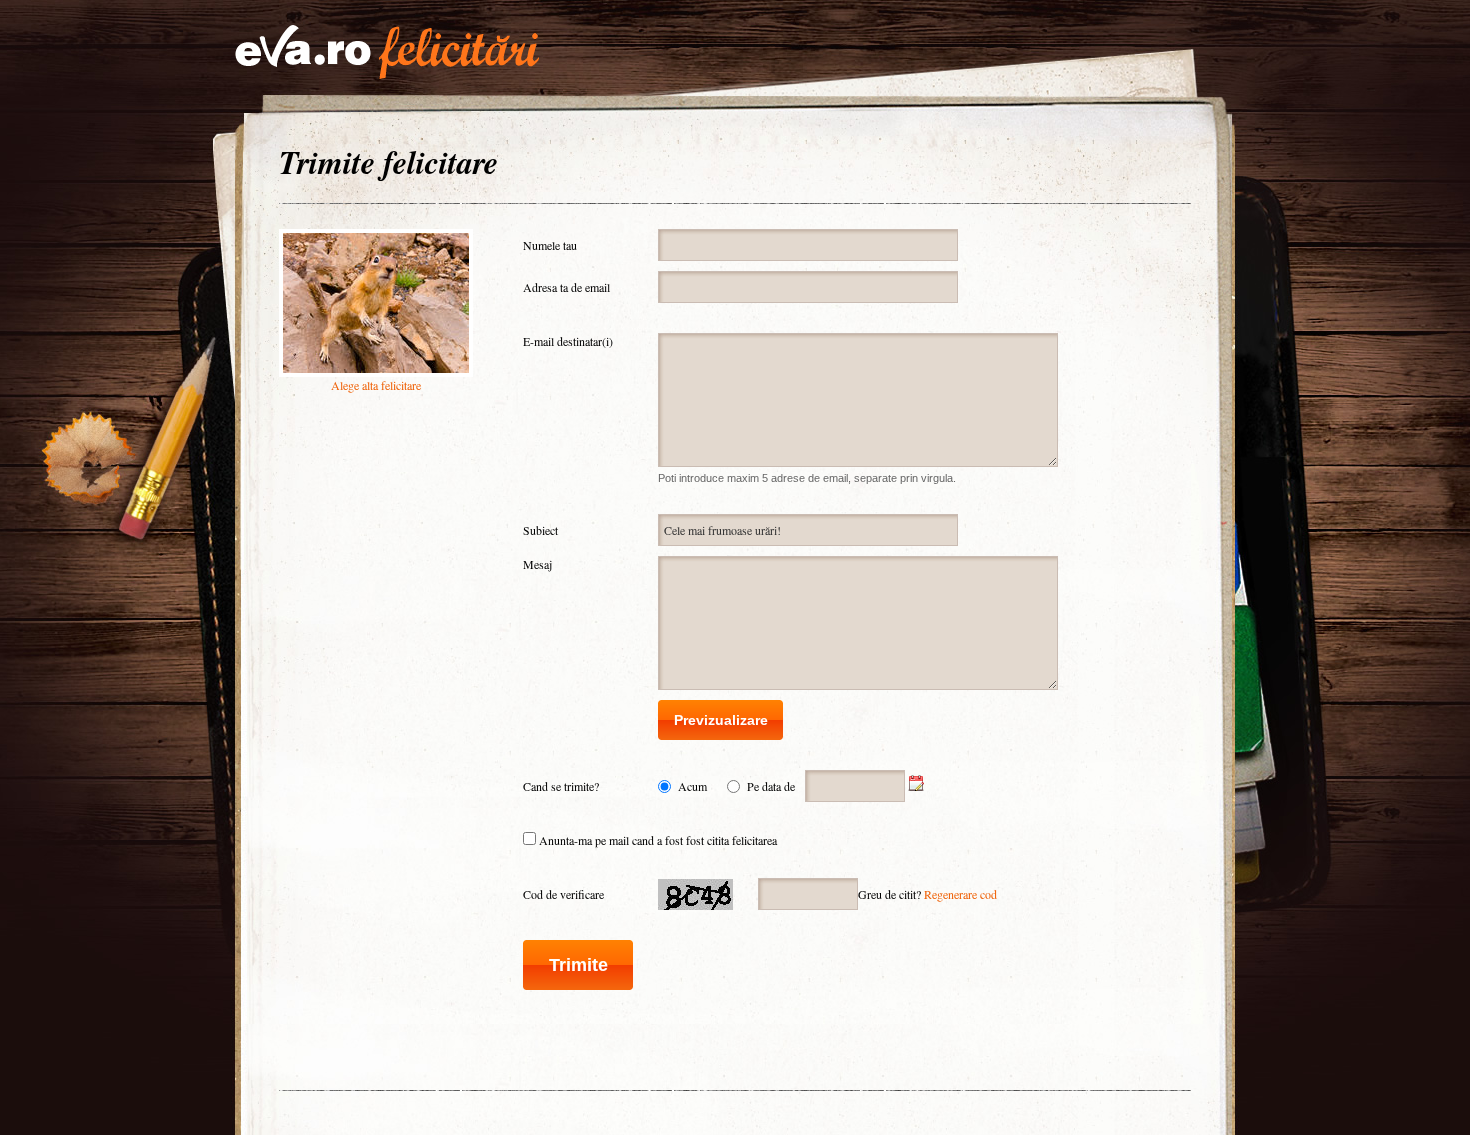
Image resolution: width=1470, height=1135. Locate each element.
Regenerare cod (960, 894)
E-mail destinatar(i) (568, 341)
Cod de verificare (563, 894)
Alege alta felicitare (376, 385)
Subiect (540, 530)
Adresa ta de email (566, 287)
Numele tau (550, 245)
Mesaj (537, 564)
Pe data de (771, 786)
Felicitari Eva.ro (387, 52)
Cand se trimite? (561, 786)
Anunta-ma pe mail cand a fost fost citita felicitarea (658, 840)
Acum (692, 786)
